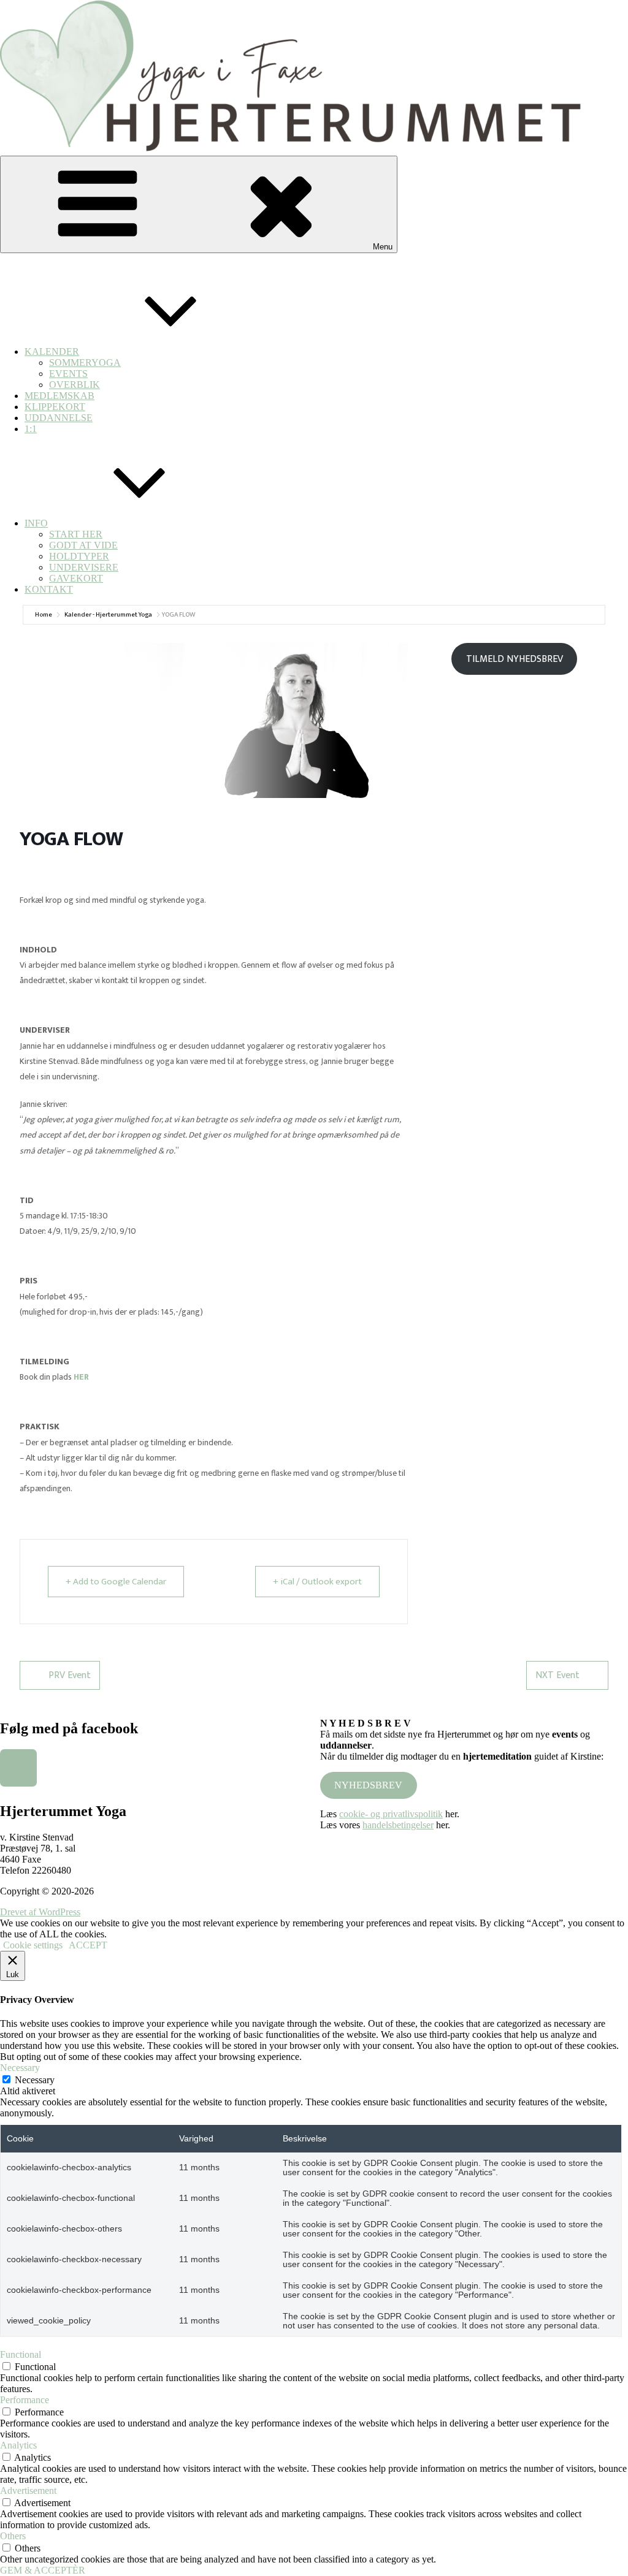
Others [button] (13, 2536)
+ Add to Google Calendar (116, 1582)
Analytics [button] (18, 2445)
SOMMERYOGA (85, 363)
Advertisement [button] (28, 2491)
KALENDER (52, 351)
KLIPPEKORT (55, 407)
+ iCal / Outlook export (317, 1582)
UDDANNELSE (59, 418)
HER (81, 1377)
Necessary (35, 2080)
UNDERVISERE (84, 567)
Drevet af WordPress (40, 1912)
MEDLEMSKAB (59, 396)
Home (44, 615)
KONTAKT (49, 589)
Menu (383, 247)
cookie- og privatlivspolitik (391, 1814)
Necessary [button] (20, 2068)
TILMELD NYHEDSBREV (515, 659)
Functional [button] (21, 2354)
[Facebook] (18, 1768)
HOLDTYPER (79, 556)
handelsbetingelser (398, 1825)
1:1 (31, 429)
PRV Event (70, 1675)
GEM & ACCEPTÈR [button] (43, 2570)
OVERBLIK (75, 385)
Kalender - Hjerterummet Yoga (108, 615)
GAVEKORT (76, 578)
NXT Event (557, 1675)
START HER (76, 534)
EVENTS (68, 374)
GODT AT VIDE (83, 545)
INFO (36, 523)
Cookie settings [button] (33, 1945)
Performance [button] (25, 2400)
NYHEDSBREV (368, 1785)
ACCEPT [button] (88, 1945)
